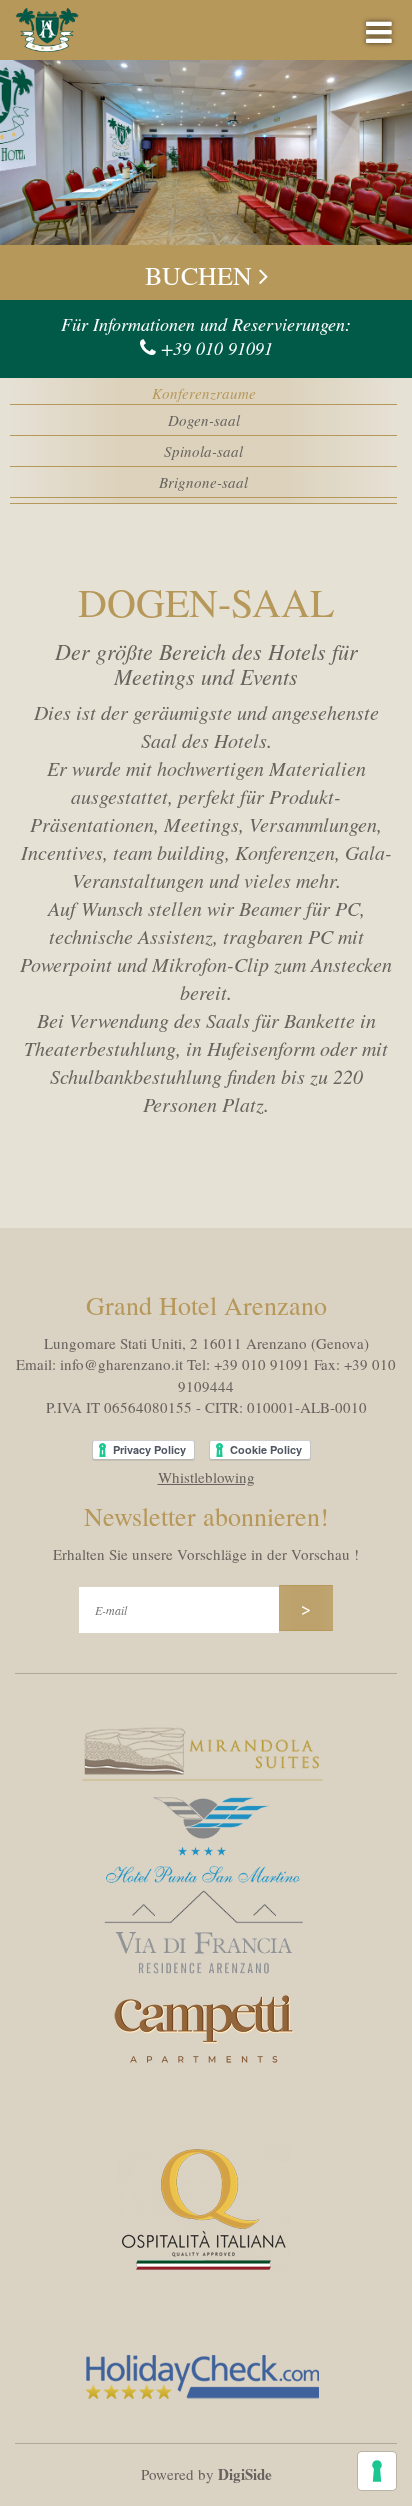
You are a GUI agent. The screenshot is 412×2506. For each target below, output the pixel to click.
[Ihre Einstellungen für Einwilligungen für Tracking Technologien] (377, 2471)
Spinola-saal (203, 451)
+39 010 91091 (217, 348)
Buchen (202, 275)
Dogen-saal (204, 420)
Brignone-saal (203, 482)
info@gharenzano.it (121, 1364)
